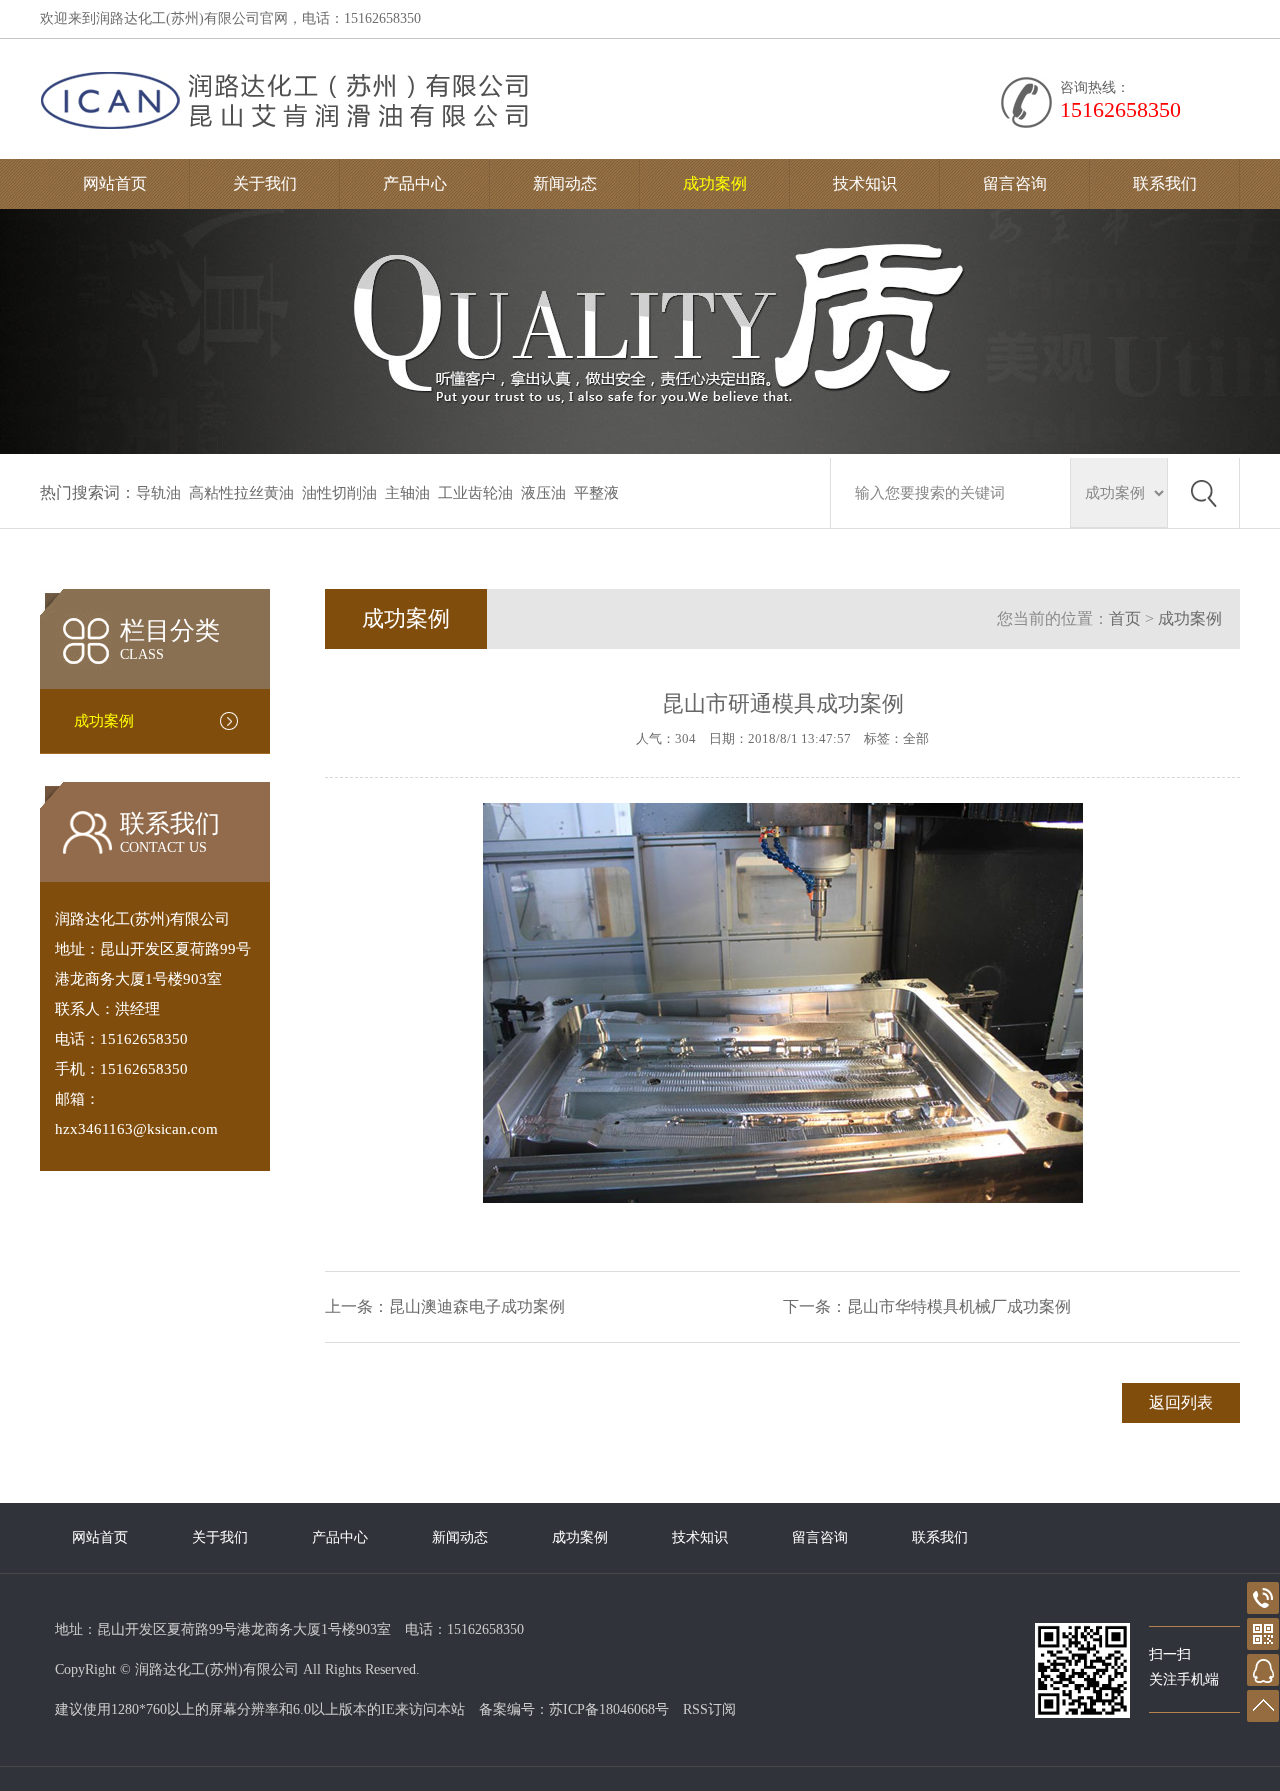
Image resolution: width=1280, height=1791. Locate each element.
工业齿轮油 (475, 493)
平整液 (596, 493)
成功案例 (715, 183)
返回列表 (1181, 1402)
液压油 (543, 493)
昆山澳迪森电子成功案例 (477, 1306)
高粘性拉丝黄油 (241, 493)
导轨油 (158, 493)
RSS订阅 (709, 1709)
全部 (916, 738)
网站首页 (115, 183)
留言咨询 (1015, 183)
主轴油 (407, 493)
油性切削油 (339, 493)
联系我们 (1165, 183)
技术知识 (865, 183)
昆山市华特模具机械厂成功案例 (959, 1306)
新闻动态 (565, 183)
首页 (1125, 618)
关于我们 (265, 183)
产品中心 (415, 183)
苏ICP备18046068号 (609, 1709)
